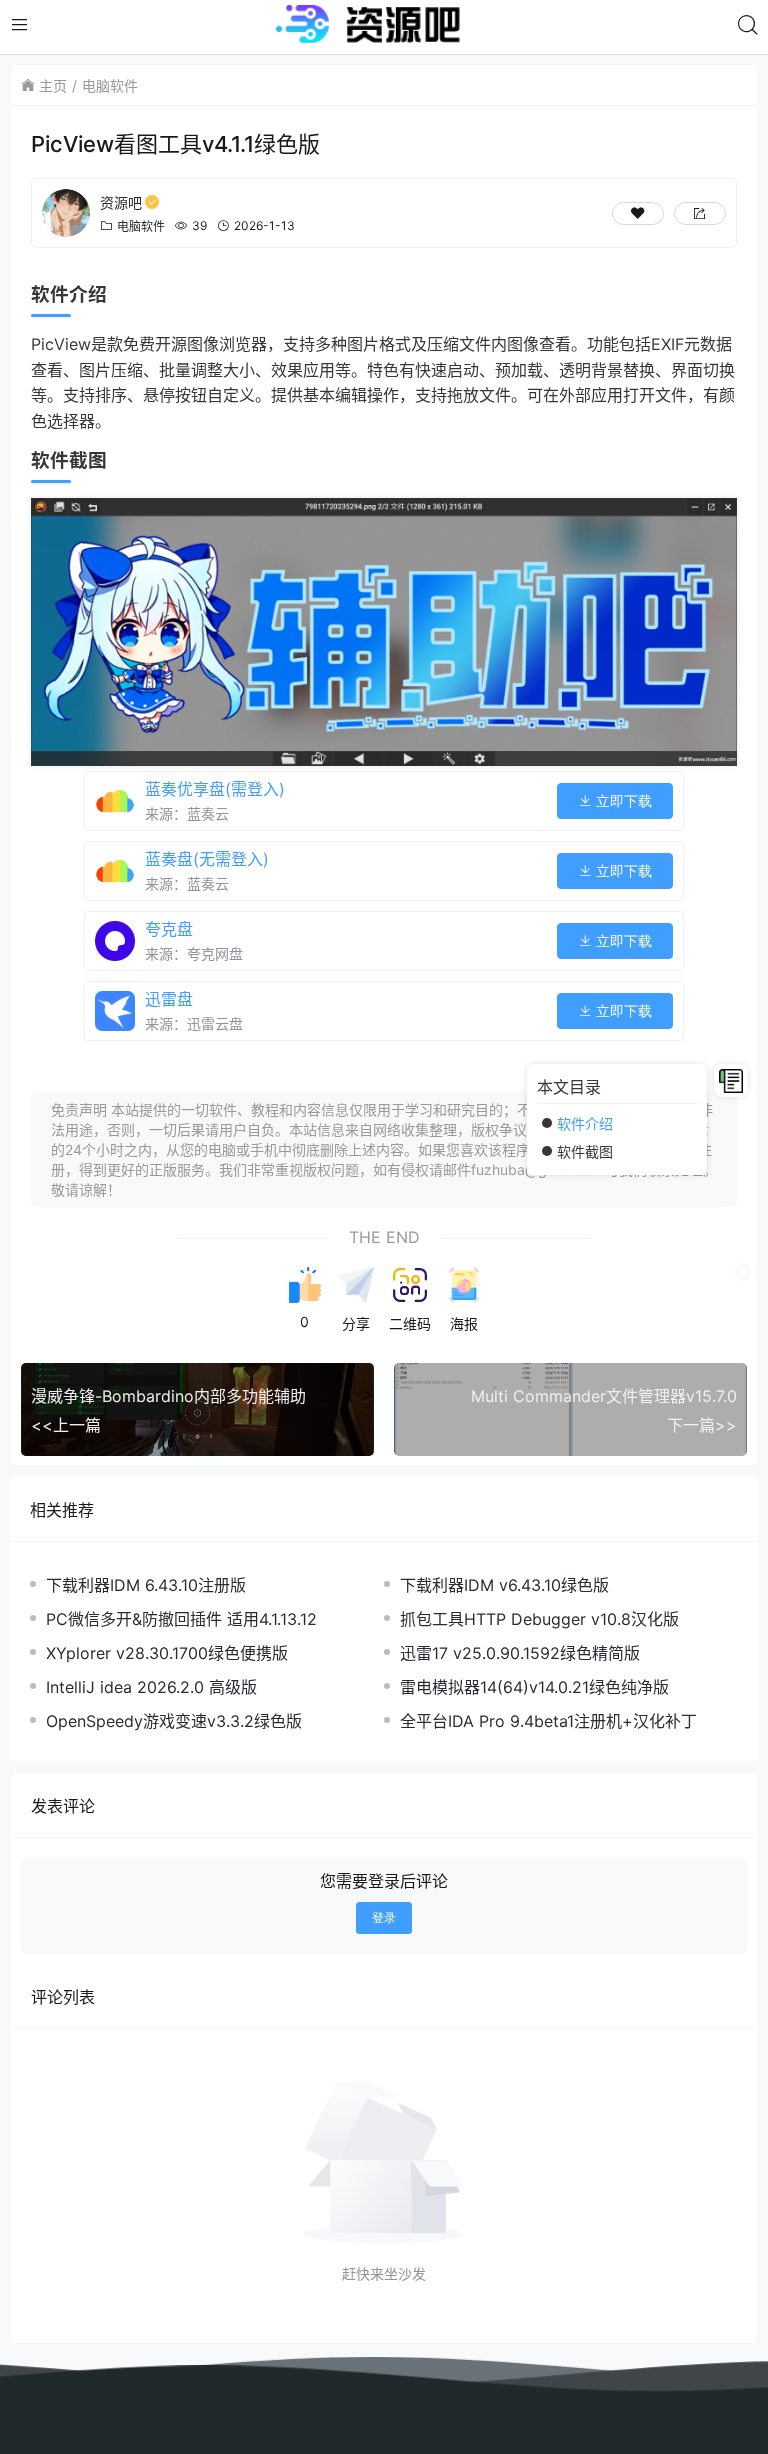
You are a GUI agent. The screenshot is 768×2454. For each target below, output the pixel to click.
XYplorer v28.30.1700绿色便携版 (167, 1653)
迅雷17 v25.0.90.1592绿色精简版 (520, 1653)
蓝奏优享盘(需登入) (215, 789)
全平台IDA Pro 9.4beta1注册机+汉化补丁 (548, 1721)
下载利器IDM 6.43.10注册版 (146, 1585)
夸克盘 (169, 929)
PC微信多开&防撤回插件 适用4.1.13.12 (181, 1619)
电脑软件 (110, 85)
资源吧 (121, 202)
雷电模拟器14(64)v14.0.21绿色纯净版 (534, 1687)
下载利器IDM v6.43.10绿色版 (504, 1585)
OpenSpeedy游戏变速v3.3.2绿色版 (174, 1721)
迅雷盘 (169, 999)
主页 (53, 85)
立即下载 (622, 801)
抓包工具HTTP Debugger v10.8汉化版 (539, 1619)
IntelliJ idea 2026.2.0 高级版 (151, 1687)
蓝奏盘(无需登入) (207, 859)
